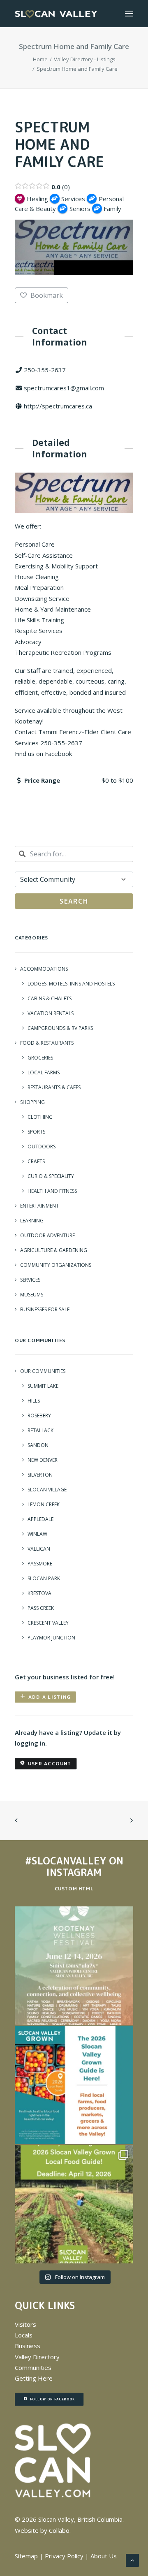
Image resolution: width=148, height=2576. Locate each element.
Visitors (25, 2324)
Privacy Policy (64, 2556)
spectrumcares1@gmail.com (64, 388)
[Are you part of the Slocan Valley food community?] (74, 2204)
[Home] (53, 2461)
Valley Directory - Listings (85, 59)
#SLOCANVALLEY (66, 1861)
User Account (50, 1763)
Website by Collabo (42, 2530)
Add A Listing (50, 1697)
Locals (24, 2335)
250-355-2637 (45, 370)
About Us (104, 2556)
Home (40, 59)
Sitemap (26, 2556)
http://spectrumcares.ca (58, 406)
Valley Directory (37, 2357)
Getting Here (34, 2378)
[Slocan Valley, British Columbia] (56, 14)
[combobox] (74, 854)
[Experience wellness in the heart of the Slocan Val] (74, 1966)
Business (28, 2346)
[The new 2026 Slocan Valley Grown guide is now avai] (74, 2085)
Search (74, 901)
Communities (33, 2367)
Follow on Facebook (52, 2399)
